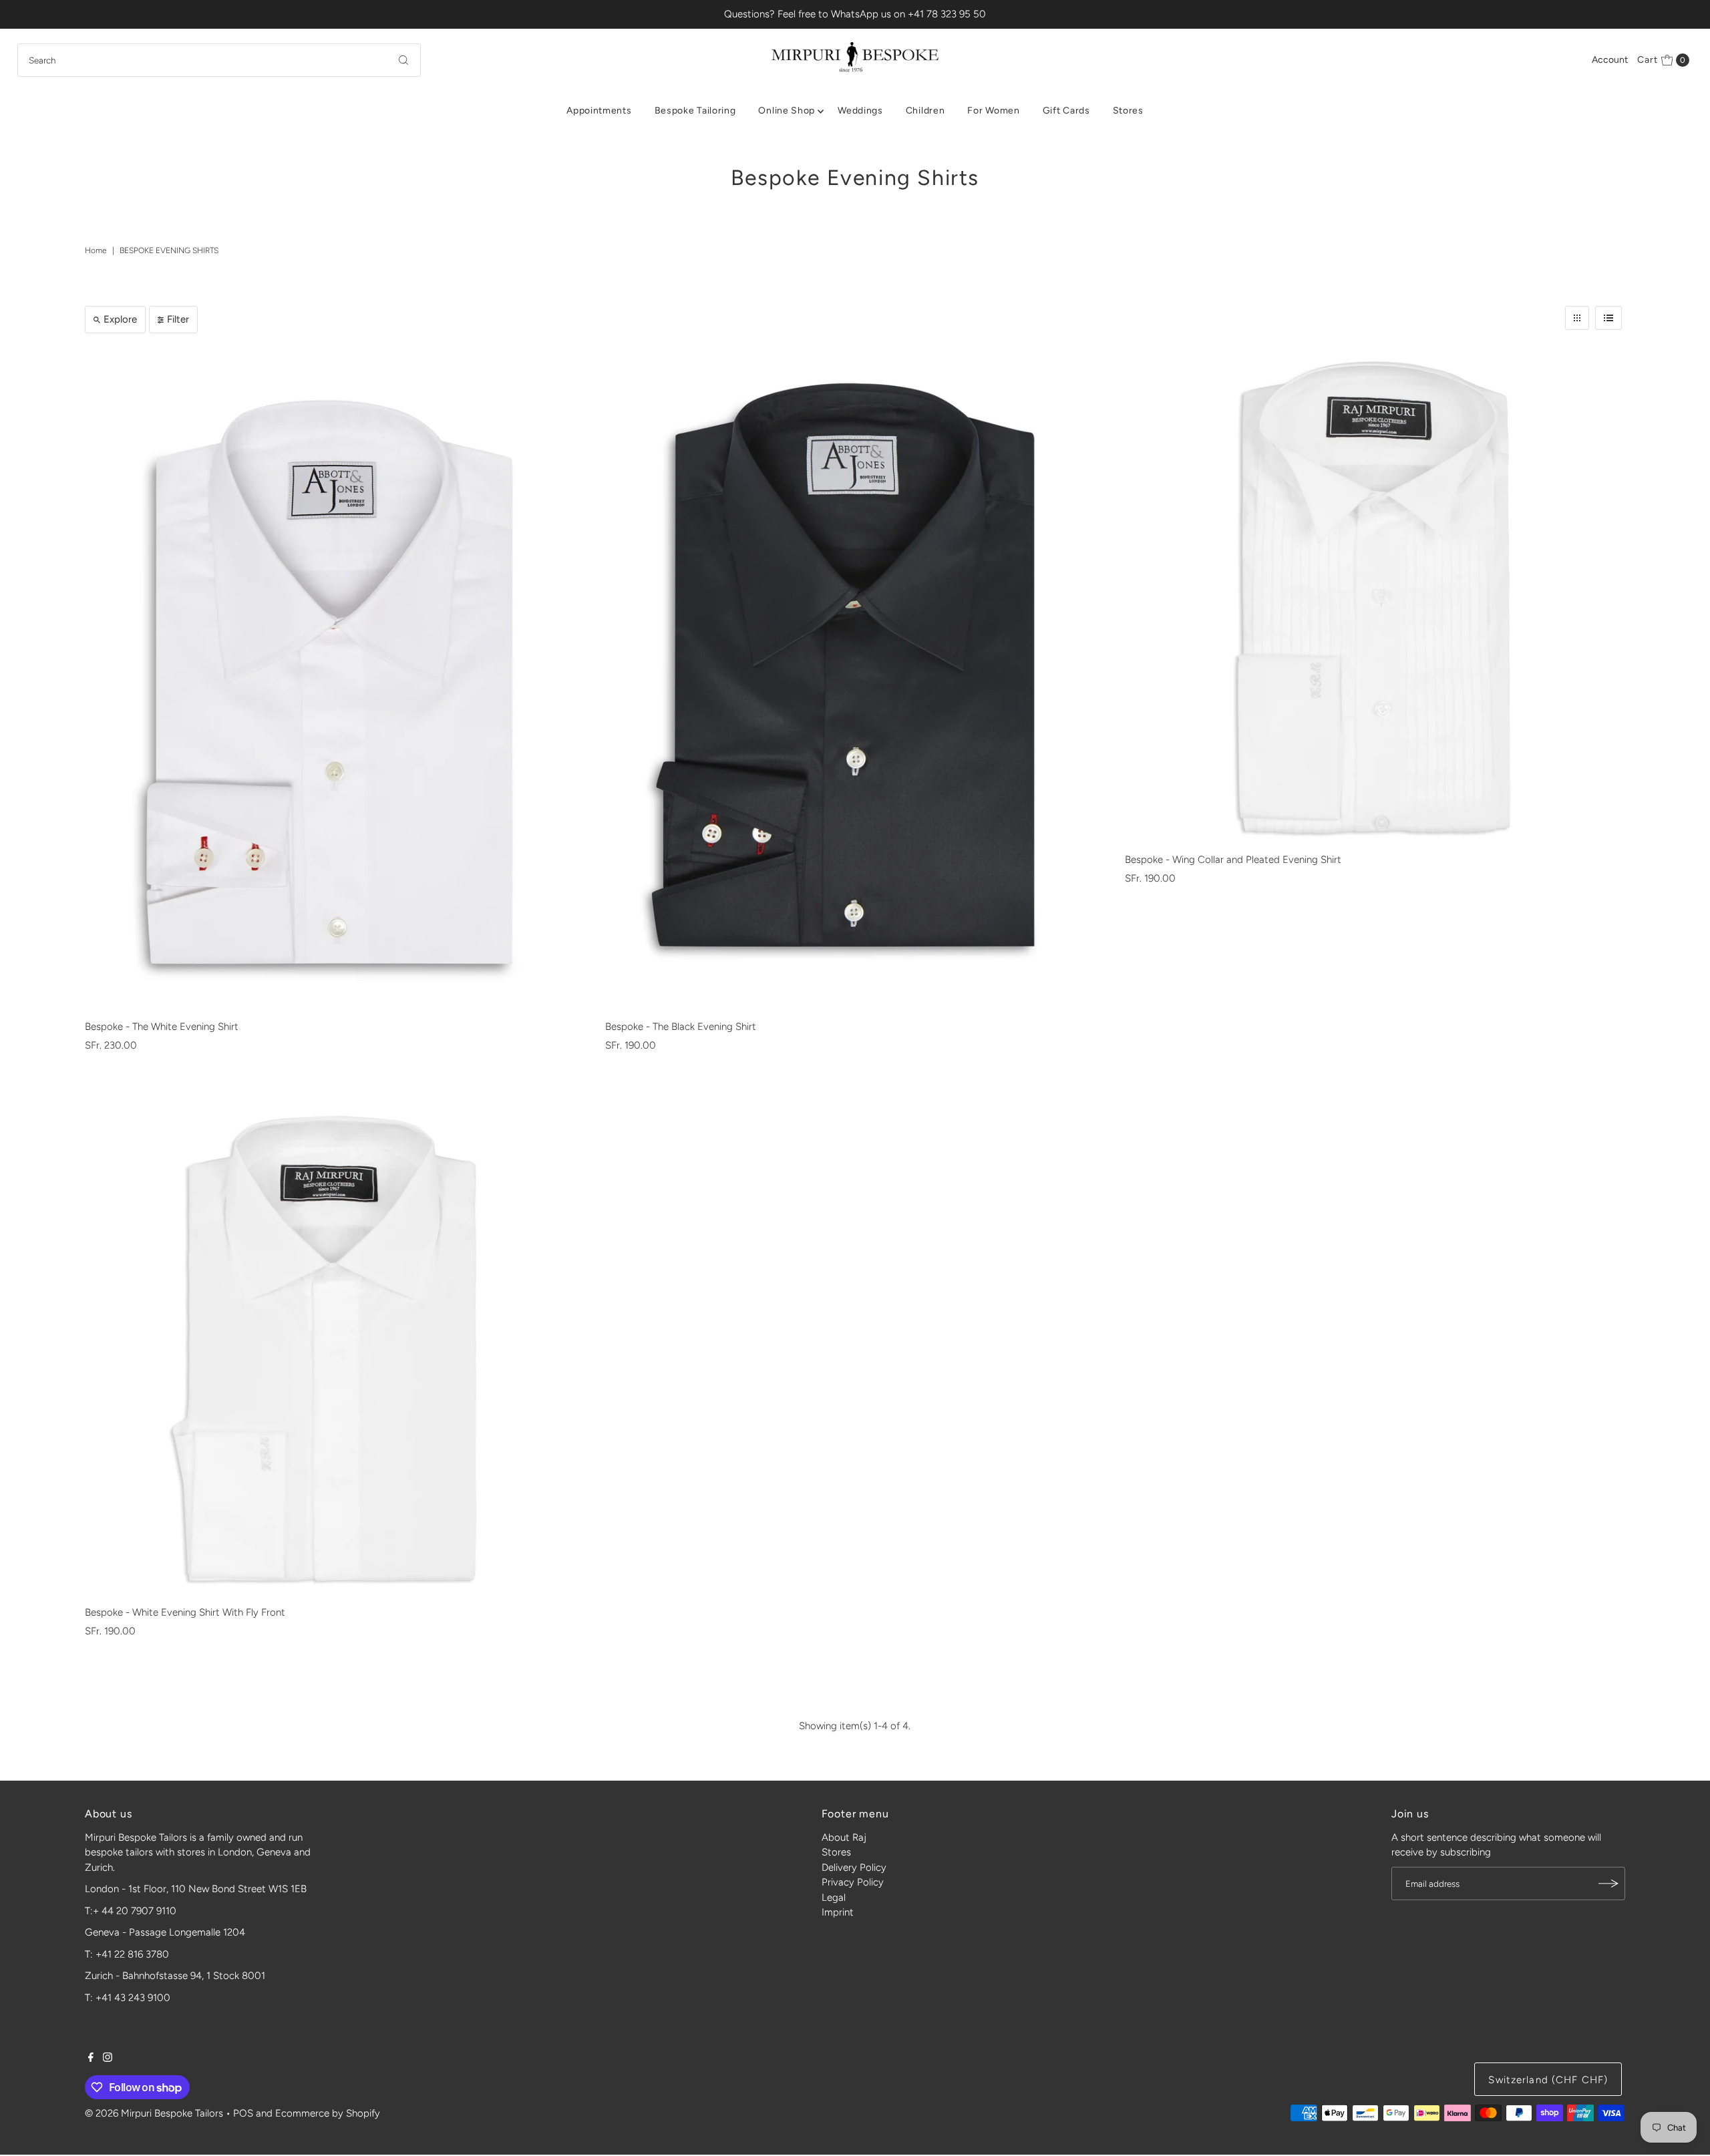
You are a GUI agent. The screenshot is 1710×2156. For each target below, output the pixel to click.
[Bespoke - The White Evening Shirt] (335, 680)
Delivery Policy (854, 1867)
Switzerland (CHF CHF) (1548, 2080)
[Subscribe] (1608, 1883)
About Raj (844, 1837)
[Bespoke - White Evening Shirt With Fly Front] (335, 1350)
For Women (993, 111)
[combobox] (219, 60)
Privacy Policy (853, 1882)
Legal (834, 1898)
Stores (1128, 111)
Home (96, 250)
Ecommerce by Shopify (328, 2113)
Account (1610, 60)
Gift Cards (1066, 111)
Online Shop (787, 111)
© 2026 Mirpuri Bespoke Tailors (154, 2113)
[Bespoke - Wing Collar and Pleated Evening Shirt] (1375, 597)
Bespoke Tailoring (695, 111)
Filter (178, 319)
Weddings (860, 111)
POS (243, 2113)
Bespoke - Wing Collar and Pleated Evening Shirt (1233, 860)
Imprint (838, 1912)
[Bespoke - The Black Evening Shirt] (855, 680)
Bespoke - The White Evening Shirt (162, 1027)
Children (925, 111)
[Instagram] (108, 2058)
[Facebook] (91, 2058)
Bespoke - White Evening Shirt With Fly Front (185, 1612)
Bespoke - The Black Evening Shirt (681, 1027)
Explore (120, 319)
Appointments (599, 111)
